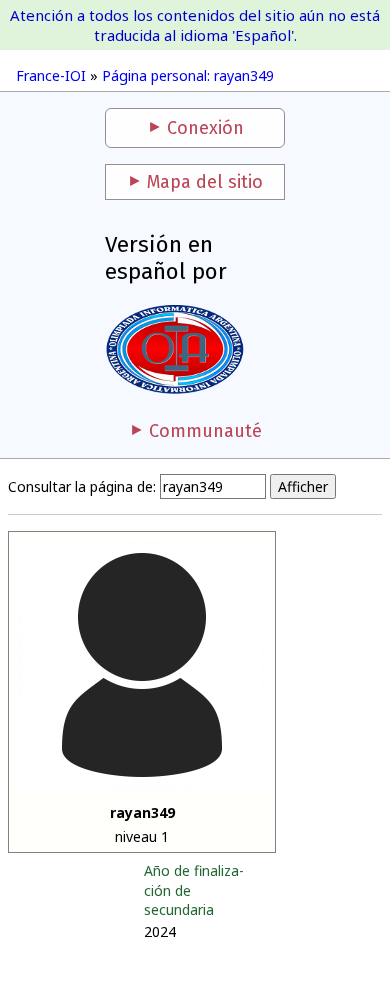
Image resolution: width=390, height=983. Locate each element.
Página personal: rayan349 (188, 75)
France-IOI (51, 75)
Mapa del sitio (205, 182)
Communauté (205, 431)
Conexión (205, 128)
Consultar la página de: (82, 486)
